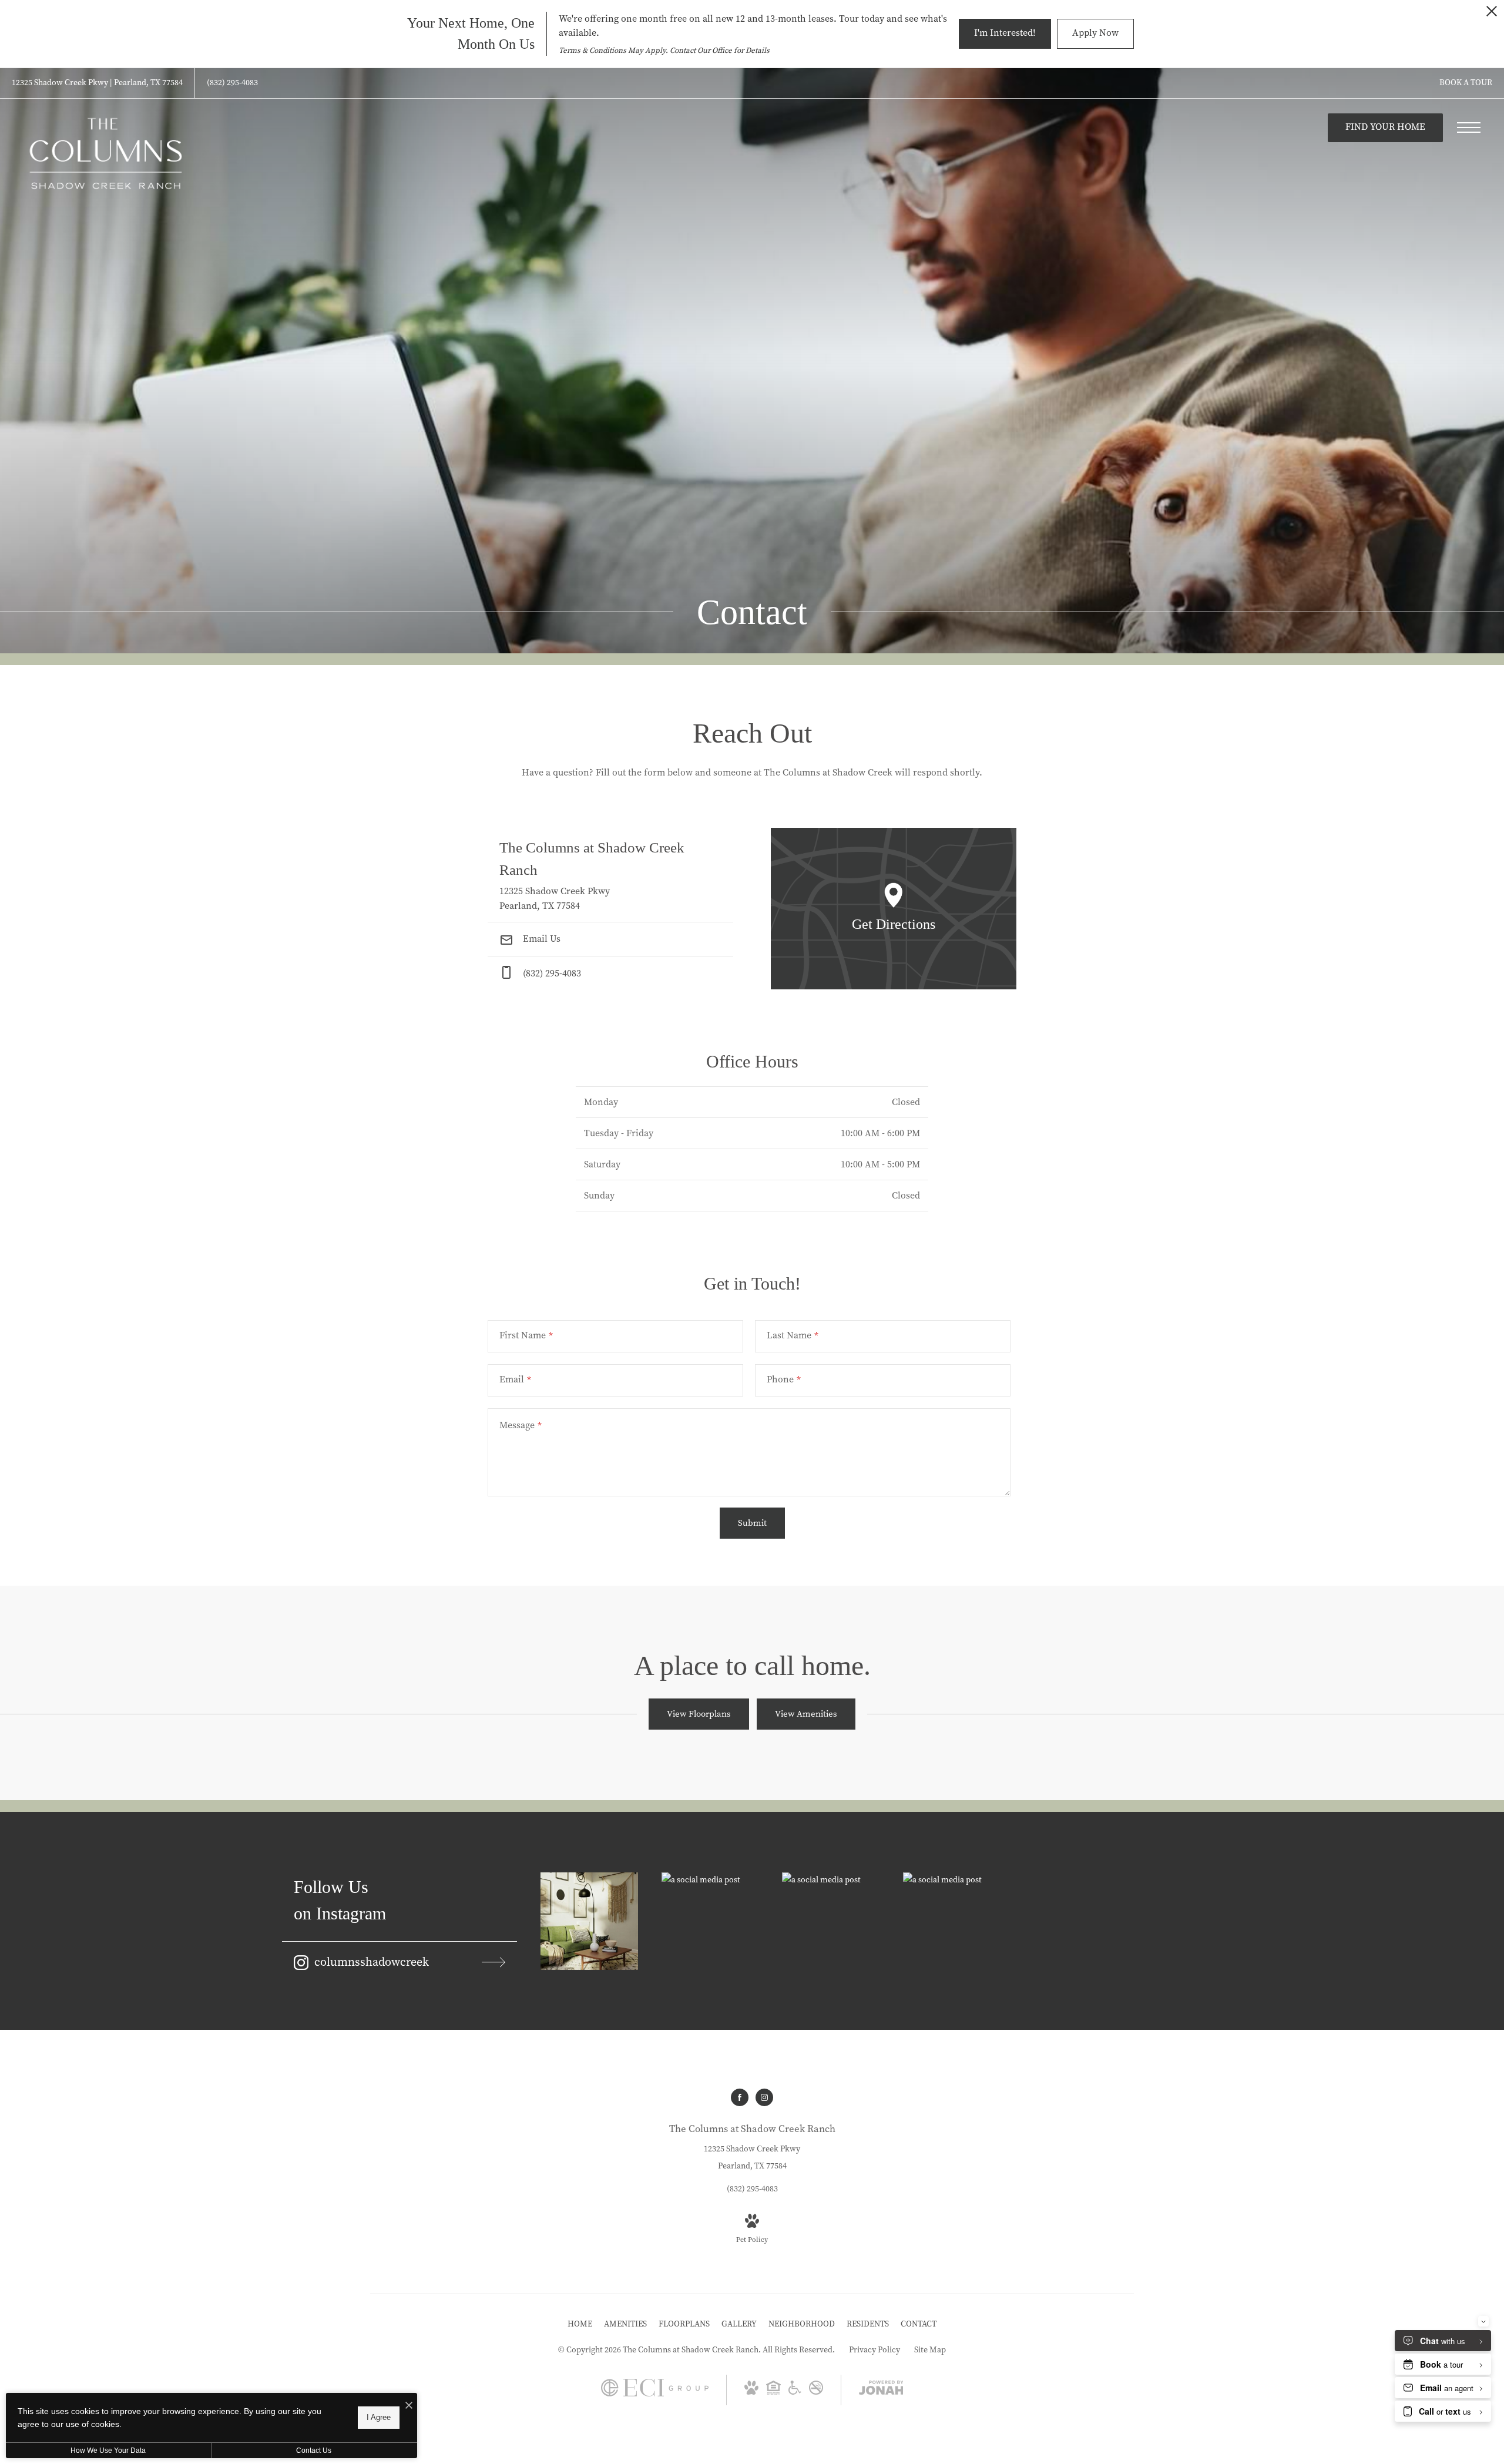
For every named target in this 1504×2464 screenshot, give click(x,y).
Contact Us (314, 2450)
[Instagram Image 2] (710, 1880)
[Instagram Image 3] (831, 1880)
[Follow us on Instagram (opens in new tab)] (764, 2097)
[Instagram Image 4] (952, 1880)
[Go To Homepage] (106, 154)
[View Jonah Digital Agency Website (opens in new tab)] (881, 2390)
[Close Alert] (1492, 14)
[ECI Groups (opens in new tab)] (655, 2394)
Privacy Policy (874, 2350)
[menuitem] (580, 2324)
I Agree (379, 2417)
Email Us (540, 939)
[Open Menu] (1469, 127)
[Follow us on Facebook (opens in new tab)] (740, 2097)
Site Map (930, 2350)
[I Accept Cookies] (409, 2406)
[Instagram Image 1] (589, 1921)
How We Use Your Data (108, 2450)
